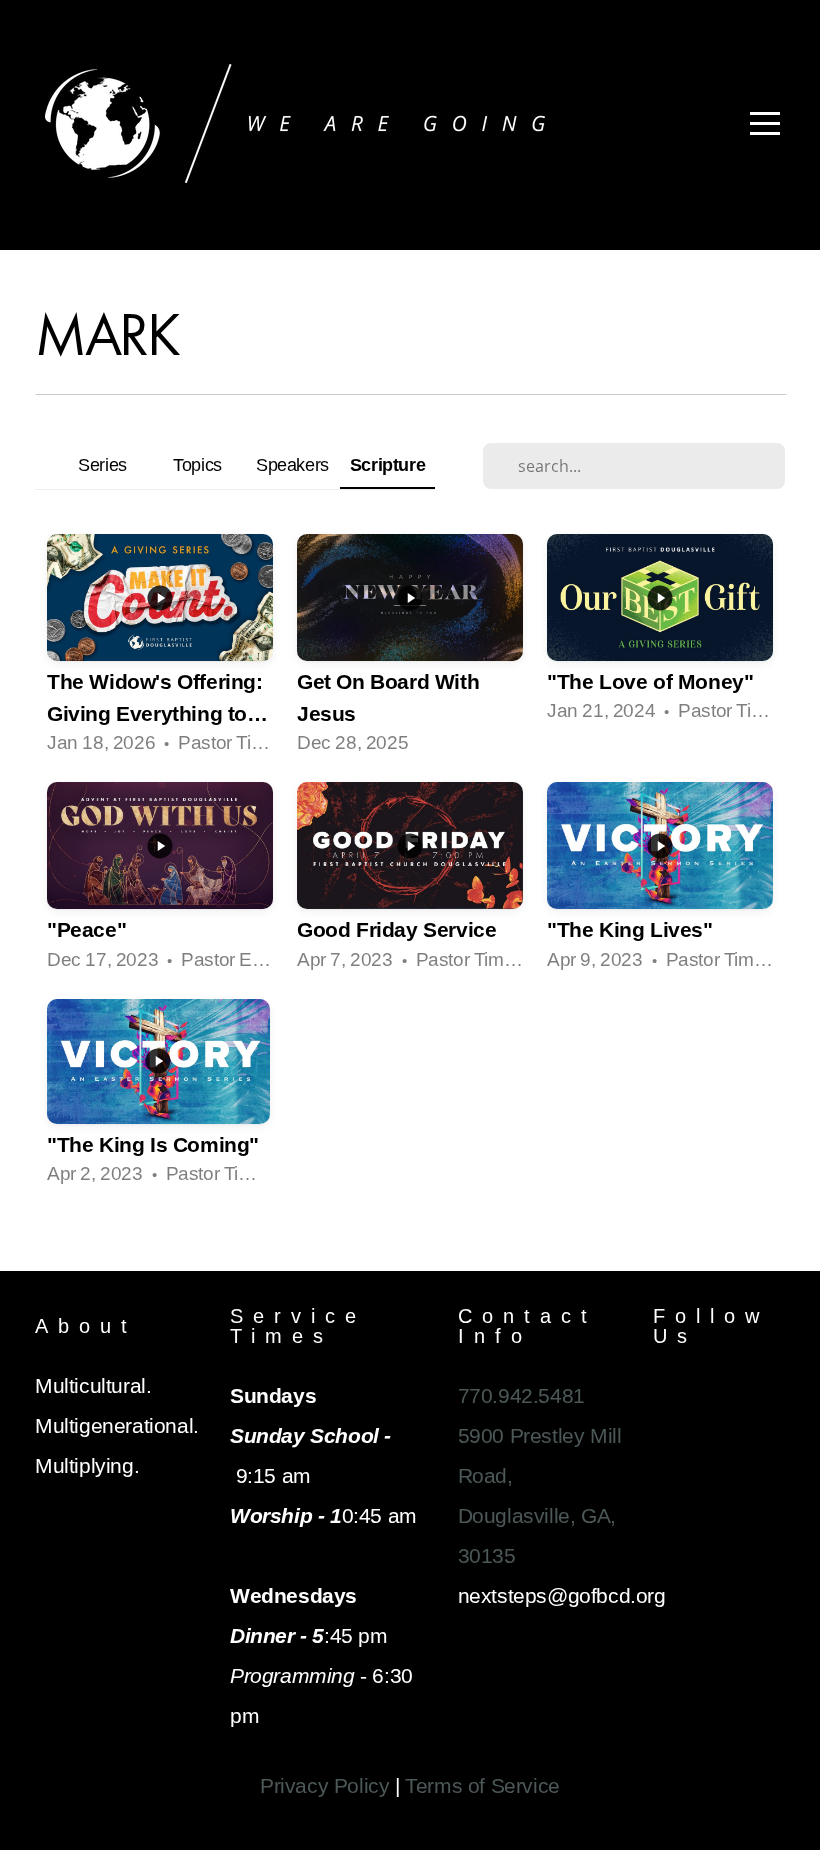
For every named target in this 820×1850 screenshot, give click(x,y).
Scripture (387, 464)
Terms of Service (482, 1786)
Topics (197, 464)
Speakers (292, 464)
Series (102, 464)
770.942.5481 (521, 1396)
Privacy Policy (324, 1786)
